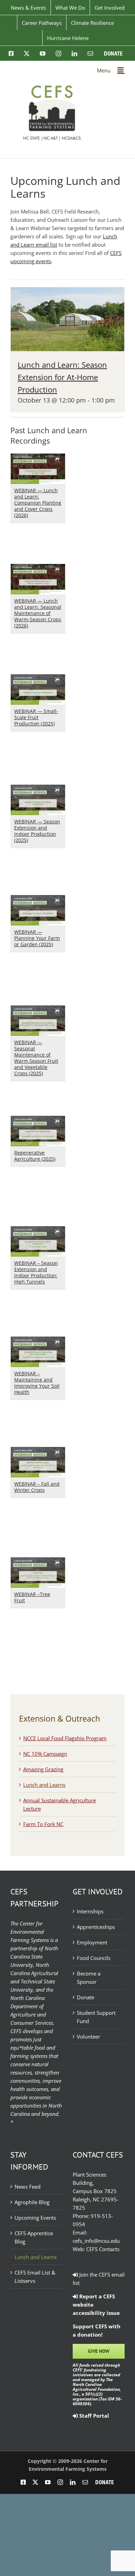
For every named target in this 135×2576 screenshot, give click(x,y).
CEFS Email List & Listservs (35, 2277)
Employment (92, 1942)
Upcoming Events (35, 2218)
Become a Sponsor (89, 1978)
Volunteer (88, 2037)
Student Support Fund (96, 2017)
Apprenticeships (96, 1927)
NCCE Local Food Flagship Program (65, 1738)
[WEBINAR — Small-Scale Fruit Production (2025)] (38, 678)
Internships (90, 1911)
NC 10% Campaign (45, 1754)
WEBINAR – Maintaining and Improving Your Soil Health (37, 1383)
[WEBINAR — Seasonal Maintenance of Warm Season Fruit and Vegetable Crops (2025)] (38, 1010)
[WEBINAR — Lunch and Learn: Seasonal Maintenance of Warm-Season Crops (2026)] (38, 568)
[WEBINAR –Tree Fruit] (38, 1562)
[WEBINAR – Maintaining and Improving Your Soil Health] (38, 1341)
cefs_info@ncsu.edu (96, 2241)
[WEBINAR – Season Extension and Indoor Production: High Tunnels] (38, 1230)
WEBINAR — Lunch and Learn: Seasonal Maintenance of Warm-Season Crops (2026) (38, 613)
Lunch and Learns (44, 1785)
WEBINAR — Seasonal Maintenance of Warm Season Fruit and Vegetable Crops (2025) (36, 1058)
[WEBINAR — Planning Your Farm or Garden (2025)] (38, 899)
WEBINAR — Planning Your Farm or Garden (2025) (37, 938)
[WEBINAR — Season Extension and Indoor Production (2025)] (38, 789)
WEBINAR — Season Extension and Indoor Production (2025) (37, 831)
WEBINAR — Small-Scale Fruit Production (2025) (36, 717)
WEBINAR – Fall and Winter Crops (37, 1487)
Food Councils (94, 1958)
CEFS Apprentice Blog (34, 2237)
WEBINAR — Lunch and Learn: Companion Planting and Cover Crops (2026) (38, 503)
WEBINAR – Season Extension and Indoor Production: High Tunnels (36, 1272)
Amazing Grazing (43, 1769)
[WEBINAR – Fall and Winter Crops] (38, 1451)
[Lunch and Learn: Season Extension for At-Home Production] (67, 291)
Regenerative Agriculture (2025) (35, 1156)
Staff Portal (93, 2416)
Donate (85, 1997)
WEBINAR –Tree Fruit (32, 1597)
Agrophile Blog (32, 2202)
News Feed (28, 2187)
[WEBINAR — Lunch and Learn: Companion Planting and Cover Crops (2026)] (38, 458)
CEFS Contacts (103, 2249)
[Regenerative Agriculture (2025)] (38, 1120)
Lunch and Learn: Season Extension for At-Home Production (62, 377)
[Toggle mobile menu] (121, 70)
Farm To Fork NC (43, 1824)
